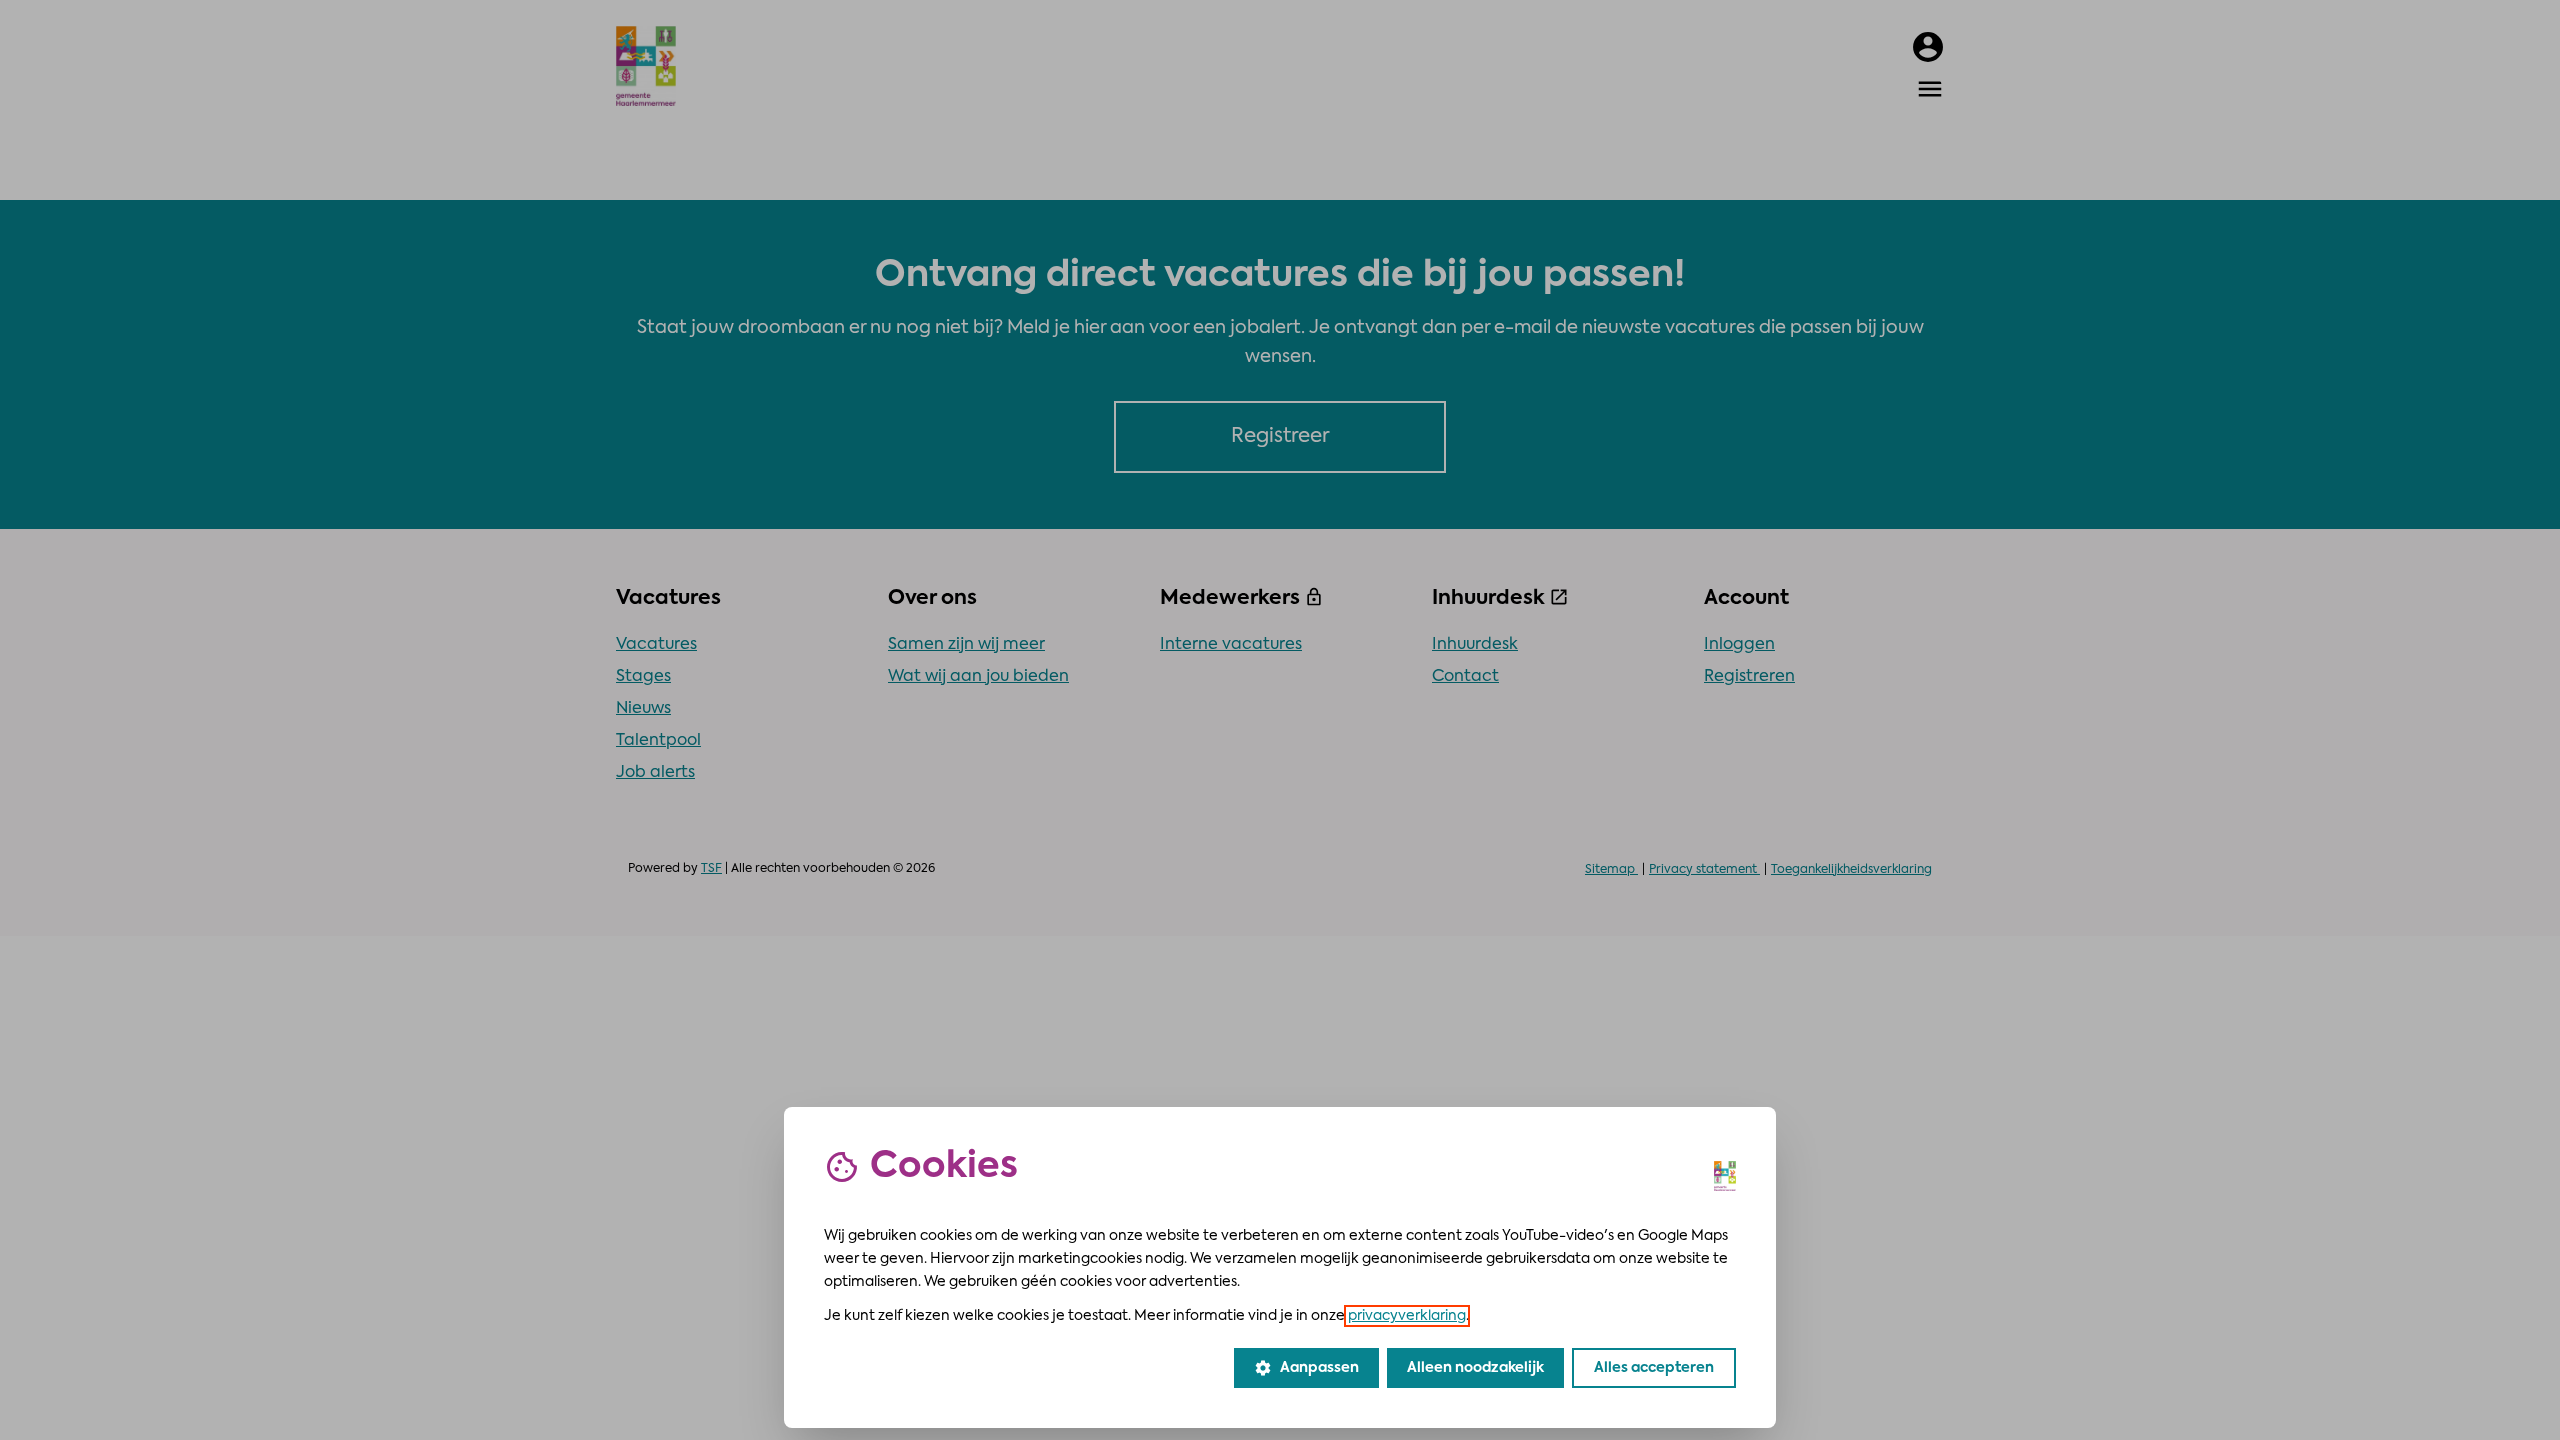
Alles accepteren (1654, 1368)
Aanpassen (1306, 1368)
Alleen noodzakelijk (1475, 1368)
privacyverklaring (1407, 1316)
